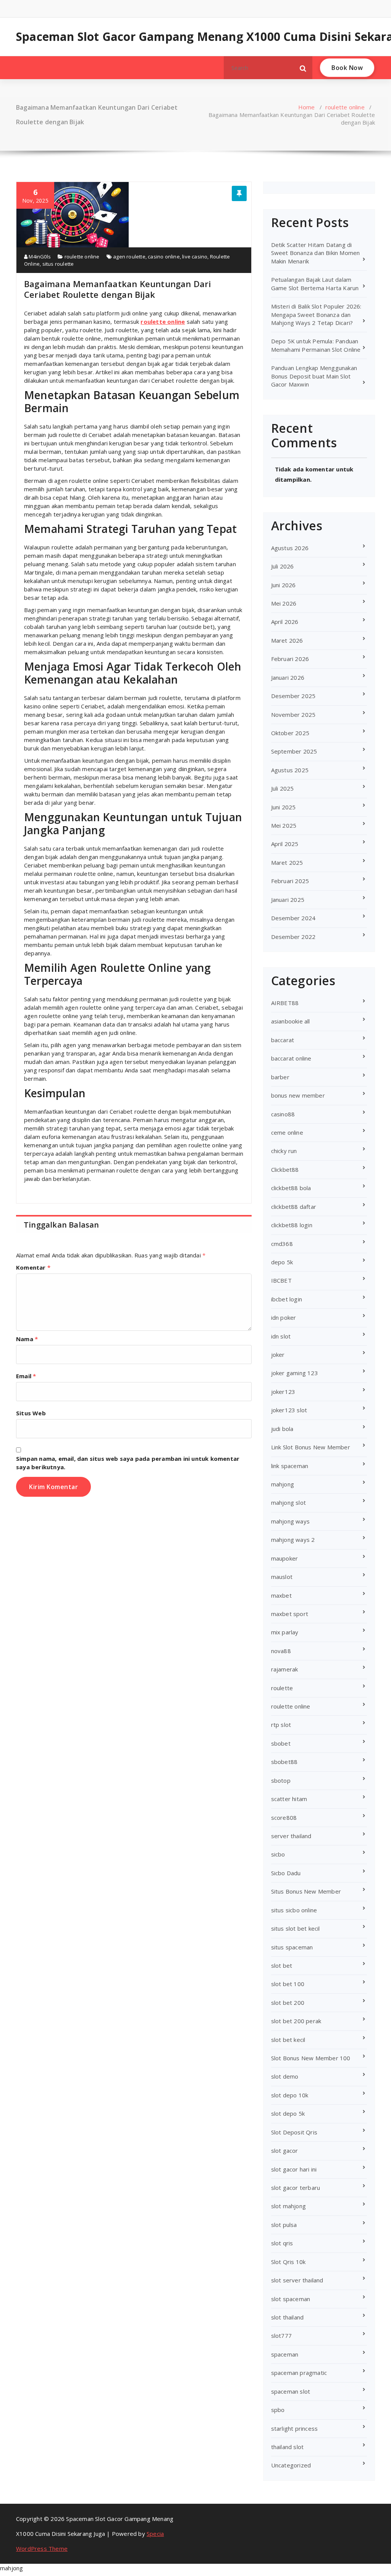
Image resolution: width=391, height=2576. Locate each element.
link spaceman (290, 1466)
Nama (27, 1339)
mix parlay (285, 1632)
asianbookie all (291, 1021)
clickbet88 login (292, 1225)
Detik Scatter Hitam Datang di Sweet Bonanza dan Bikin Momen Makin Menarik (316, 253)
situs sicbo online (294, 1910)
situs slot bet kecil (296, 1928)
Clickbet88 (285, 1169)
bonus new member (298, 1095)
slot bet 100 (288, 1984)
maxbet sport (290, 1614)
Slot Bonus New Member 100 (311, 2058)
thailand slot (288, 2447)
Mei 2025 (284, 825)
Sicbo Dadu (286, 1873)
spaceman (285, 2354)
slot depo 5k (288, 2113)
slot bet (282, 1965)
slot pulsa (284, 2225)
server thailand (291, 1836)
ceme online (287, 1132)
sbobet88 (284, 1762)
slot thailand (288, 2317)
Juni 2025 (284, 807)
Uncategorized (291, 2465)
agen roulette (129, 257)
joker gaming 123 (295, 1373)
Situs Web (31, 1413)
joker (278, 1355)
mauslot (282, 1577)
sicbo (278, 1854)
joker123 (283, 1392)
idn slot (281, 1336)
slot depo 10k (290, 2095)
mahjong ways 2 (293, 1540)
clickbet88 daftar (294, 1207)
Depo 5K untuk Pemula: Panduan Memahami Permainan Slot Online (316, 345)
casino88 (283, 1114)
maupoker (285, 1558)
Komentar (33, 1267)
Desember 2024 (293, 918)
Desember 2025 (293, 696)
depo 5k (282, 1262)
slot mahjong (288, 2206)
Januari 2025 (288, 900)
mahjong (283, 1484)
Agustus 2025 (290, 770)
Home (307, 107)
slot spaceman (291, 2299)
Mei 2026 (284, 603)
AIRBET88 (285, 1003)
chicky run (284, 1151)
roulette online (345, 107)
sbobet (281, 1743)
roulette (282, 1688)
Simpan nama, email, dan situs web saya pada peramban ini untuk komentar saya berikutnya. (128, 1463)
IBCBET (281, 1280)
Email (26, 1376)
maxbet (281, 1595)
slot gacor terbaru (296, 2188)
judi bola (282, 1429)
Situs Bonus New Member (306, 1891)
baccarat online (291, 1058)
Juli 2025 (283, 788)
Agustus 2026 (290, 548)
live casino (195, 257)
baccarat (283, 1040)
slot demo (285, 2076)
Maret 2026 (287, 640)
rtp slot (281, 1725)
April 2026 (285, 622)
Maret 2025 (287, 862)
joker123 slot (289, 1410)
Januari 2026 (288, 677)
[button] (303, 68)
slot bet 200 (288, 2003)
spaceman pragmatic (299, 2373)
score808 (284, 1817)
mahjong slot (288, 1502)
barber (280, 1077)
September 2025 (294, 751)
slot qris (282, 2243)
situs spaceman (292, 1947)
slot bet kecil (288, 2040)
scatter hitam (289, 1799)
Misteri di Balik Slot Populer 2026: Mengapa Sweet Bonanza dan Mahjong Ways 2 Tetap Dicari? (316, 314)
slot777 (281, 2336)
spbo (278, 2410)
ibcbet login (287, 1299)
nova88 (281, 1651)
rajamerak (285, 1669)
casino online (164, 257)
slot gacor (285, 2150)
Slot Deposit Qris (294, 2132)
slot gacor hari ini (294, 2169)
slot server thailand (297, 2280)
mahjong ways (290, 1521)
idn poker (284, 1317)
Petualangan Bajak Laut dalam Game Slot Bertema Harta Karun (315, 283)
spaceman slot (291, 2391)
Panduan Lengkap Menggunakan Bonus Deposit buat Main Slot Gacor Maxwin (314, 376)
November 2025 (293, 715)
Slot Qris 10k (288, 2262)
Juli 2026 (283, 566)
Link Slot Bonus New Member (311, 1447)
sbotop (281, 1780)
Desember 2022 (293, 937)
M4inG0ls (39, 257)
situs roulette (58, 264)
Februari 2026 (290, 659)
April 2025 (285, 844)
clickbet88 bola (291, 1188)
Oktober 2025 (290, 733)
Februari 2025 (290, 881)
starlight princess (295, 2428)
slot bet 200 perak (296, 2021)
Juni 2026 (284, 585)
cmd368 (282, 1244)
